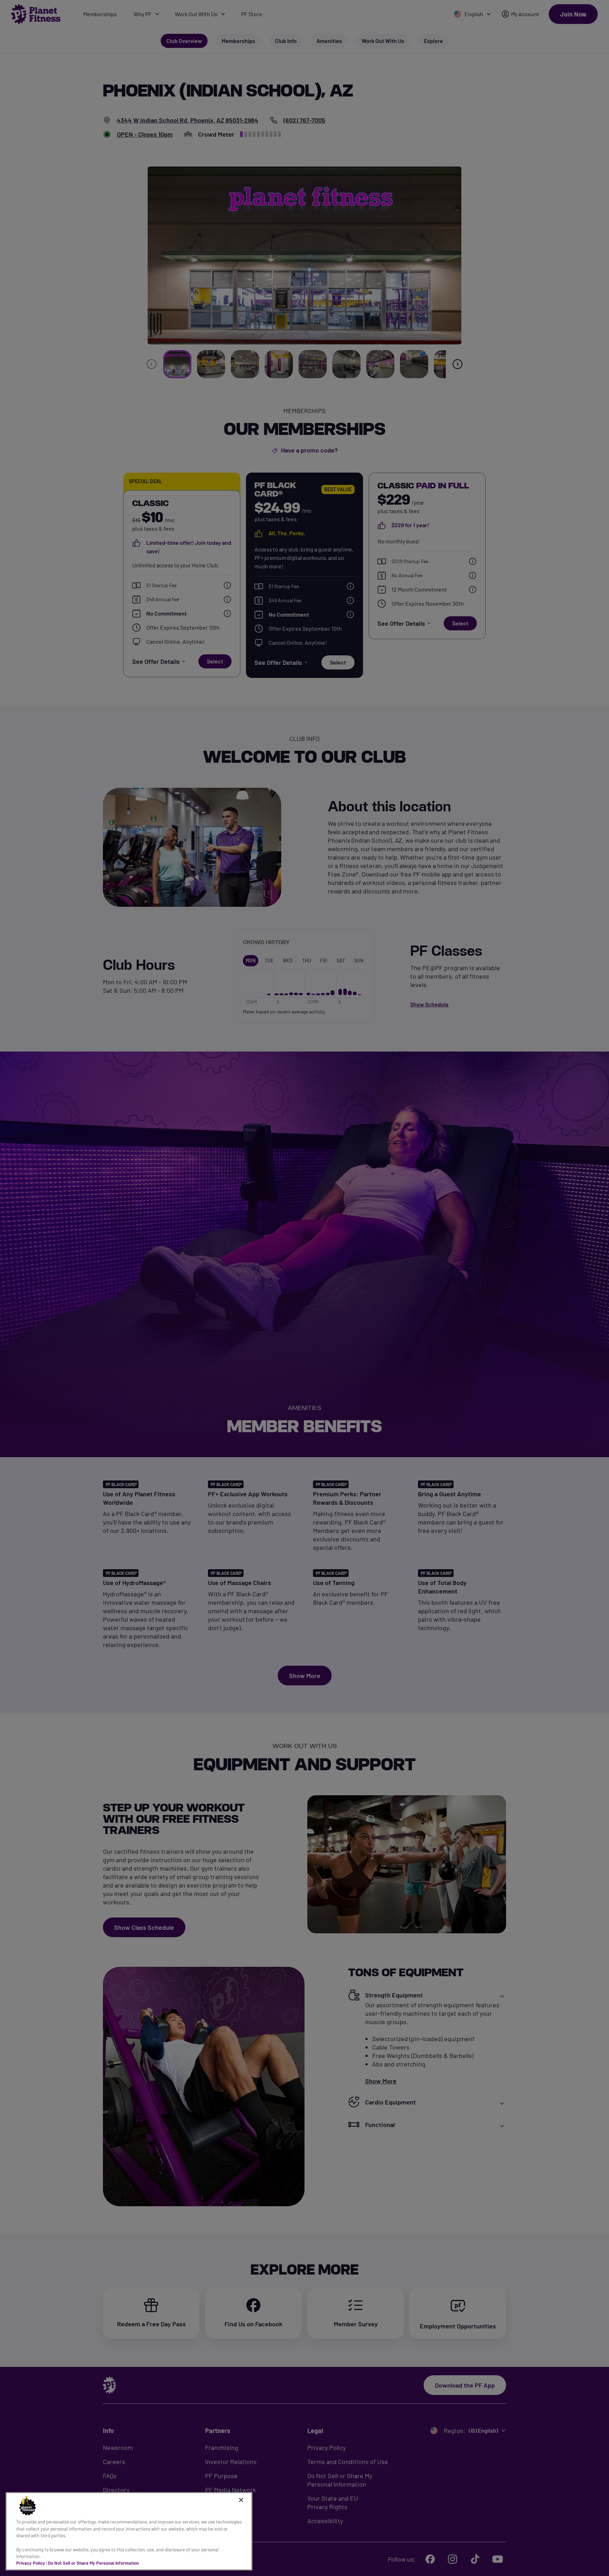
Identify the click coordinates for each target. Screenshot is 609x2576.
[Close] (241, 2500)
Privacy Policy (31, 2563)
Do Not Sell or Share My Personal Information (93, 2563)
